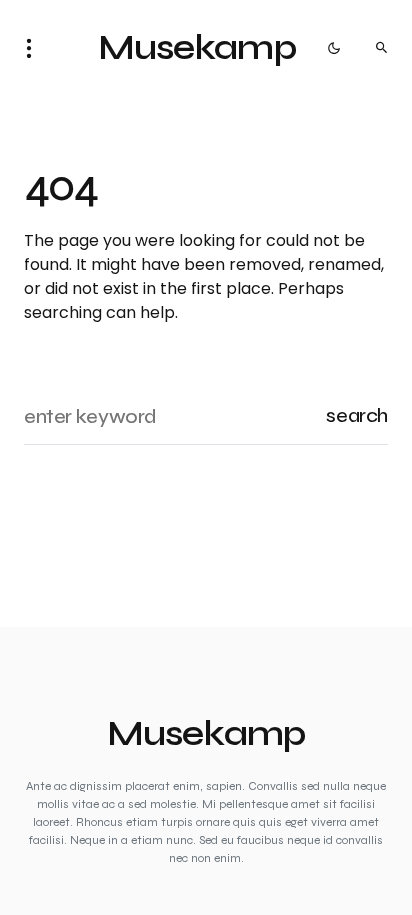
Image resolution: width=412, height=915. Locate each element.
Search (357, 415)
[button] (35, 48)
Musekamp (197, 47)
